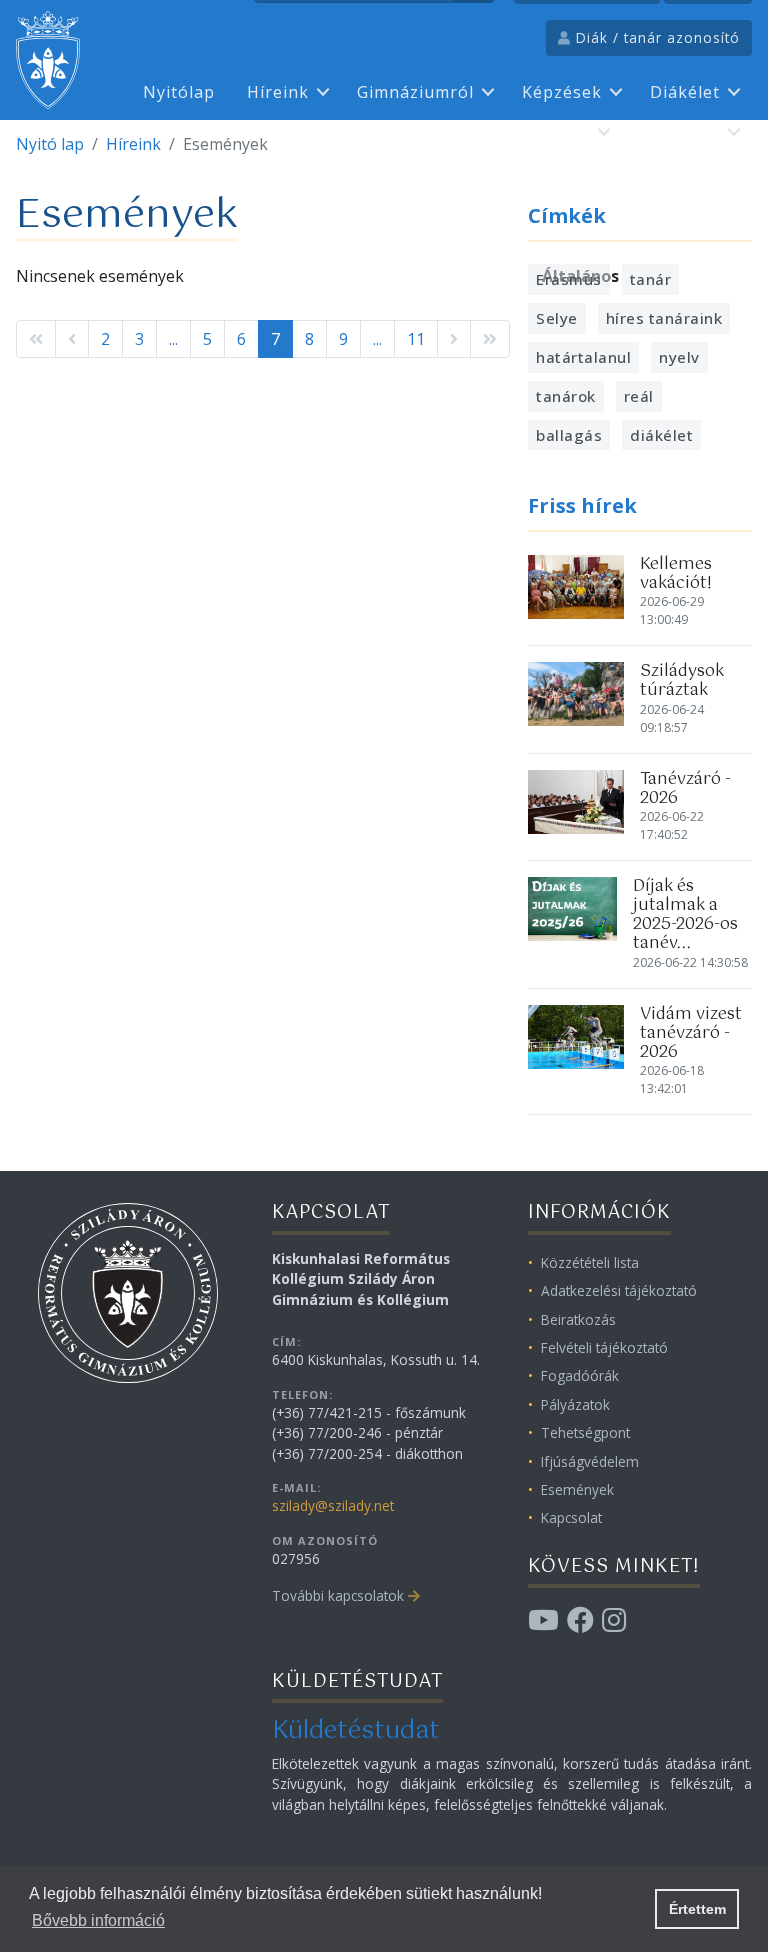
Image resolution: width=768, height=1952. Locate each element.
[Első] (36, 339)
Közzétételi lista (590, 1262)
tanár (651, 279)
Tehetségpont (585, 1432)
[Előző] (72, 339)
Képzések (562, 92)
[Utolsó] (490, 339)
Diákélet (685, 92)
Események (577, 1489)
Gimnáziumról (415, 92)
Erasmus (554, 132)
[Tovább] (454, 339)
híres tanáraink (664, 318)
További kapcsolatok (338, 1595)
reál (639, 396)
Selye (557, 318)
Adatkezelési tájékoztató (619, 1290)
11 (416, 339)
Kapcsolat (679, 132)
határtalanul (583, 357)
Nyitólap (179, 92)
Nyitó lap (50, 144)
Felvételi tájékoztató (604, 1347)
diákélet (661, 435)
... (173, 339)
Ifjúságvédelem (590, 1461)
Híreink (278, 92)
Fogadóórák (580, 1375)
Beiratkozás (578, 1319)
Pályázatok (575, 1404)
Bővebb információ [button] (98, 1920)
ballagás (569, 435)
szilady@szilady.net (333, 1505)
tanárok (566, 396)
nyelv (679, 357)
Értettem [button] (697, 1909)
